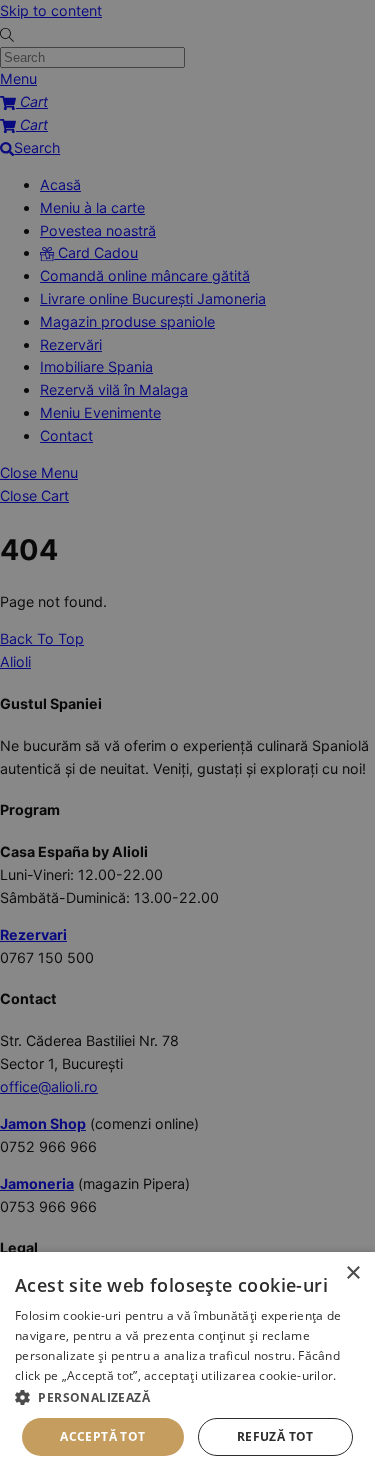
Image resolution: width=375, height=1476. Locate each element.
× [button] (352, 1273)
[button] (187, 1397)
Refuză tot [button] (275, 1436)
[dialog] (187, 1364)
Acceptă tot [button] (102, 1436)
